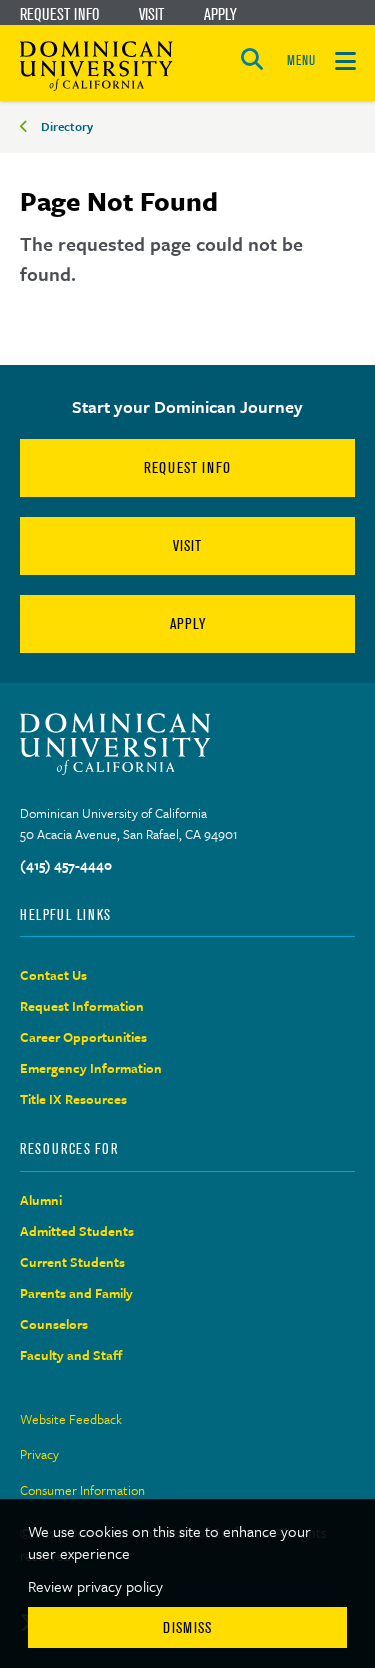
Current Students (72, 1262)
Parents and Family (76, 1293)
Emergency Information (91, 1068)
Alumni (41, 1200)
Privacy (39, 1454)
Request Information (82, 1006)
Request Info (59, 14)
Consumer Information (82, 1490)
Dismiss (187, 1627)
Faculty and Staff (71, 1355)
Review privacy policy (95, 1586)
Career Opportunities (83, 1037)
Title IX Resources (73, 1099)
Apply (220, 14)
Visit (151, 14)
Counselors (54, 1324)
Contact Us (53, 975)
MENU (301, 60)
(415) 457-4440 (66, 865)
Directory (67, 126)
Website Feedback (71, 1419)
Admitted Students (77, 1231)
